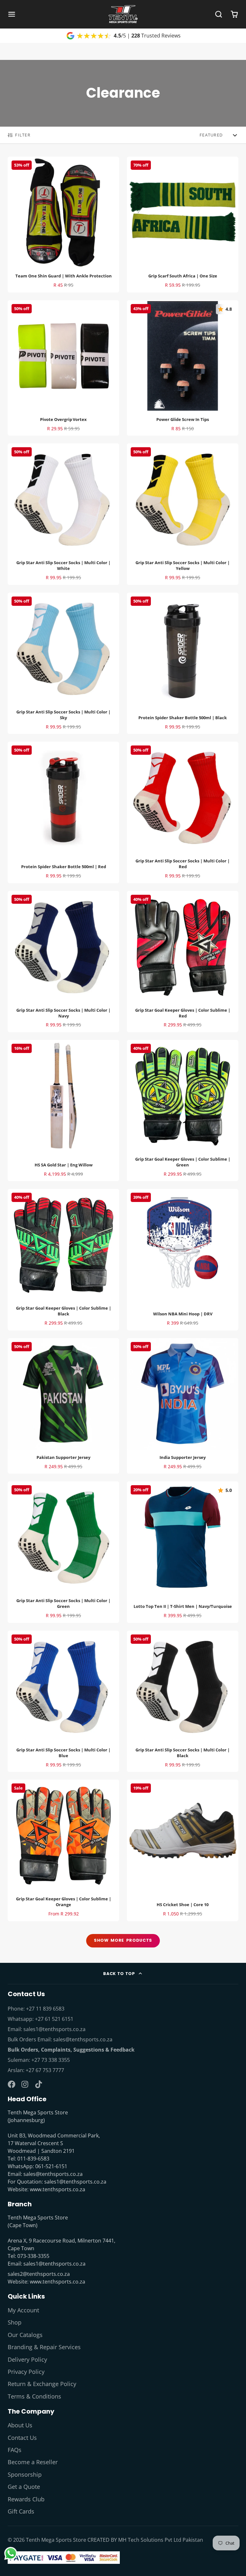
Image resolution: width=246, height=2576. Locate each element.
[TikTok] (39, 2084)
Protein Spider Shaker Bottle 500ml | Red (63, 812)
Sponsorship (25, 2474)
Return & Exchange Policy (42, 2384)
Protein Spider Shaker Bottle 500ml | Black (183, 663)
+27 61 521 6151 (54, 2019)
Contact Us (22, 2438)
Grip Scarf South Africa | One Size (183, 225)
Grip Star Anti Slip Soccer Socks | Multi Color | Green (63, 1552)
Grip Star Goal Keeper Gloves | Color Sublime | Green (183, 1111)
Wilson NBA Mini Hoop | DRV (183, 1259)
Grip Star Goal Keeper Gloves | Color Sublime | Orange (63, 1850)
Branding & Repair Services (44, 2347)
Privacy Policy (26, 2372)
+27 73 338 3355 (51, 2060)
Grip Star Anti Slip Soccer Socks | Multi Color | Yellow (183, 514)
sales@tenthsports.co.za (83, 2039)
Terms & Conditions (34, 2396)
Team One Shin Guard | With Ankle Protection (63, 225)
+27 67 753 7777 (45, 2070)
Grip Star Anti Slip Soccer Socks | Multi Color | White (63, 514)
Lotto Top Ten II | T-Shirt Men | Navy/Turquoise (183, 1552)
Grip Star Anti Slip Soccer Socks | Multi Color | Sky (63, 663)
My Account (23, 2310)
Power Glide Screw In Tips (183, 368)
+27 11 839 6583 (45, 2009)
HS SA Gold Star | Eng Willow (63, 1111)
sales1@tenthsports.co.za (54, 2029)
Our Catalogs (25, 2335)
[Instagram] (25, 2084)
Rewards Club (26, 2499)
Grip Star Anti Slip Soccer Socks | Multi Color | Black (183, 1701)
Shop (15, 2322)
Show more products (123, 1940)
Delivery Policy (27, 2359)
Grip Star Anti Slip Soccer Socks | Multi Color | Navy (63, 962)
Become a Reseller (33, 2462)
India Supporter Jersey (183, 1406)
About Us (20, 2425)
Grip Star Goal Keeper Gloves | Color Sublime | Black (63, 1259)
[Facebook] (12, 2084)
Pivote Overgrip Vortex (63, 368)
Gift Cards (21, 2511)
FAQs (15, 2450)
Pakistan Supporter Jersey (63, 1406)
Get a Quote (24, 2487)
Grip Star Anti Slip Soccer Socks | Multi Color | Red (183, 812)
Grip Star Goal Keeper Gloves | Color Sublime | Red (183, 962)
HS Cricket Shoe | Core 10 (183, 1850)
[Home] (123, 14)
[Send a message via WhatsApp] (11, 2553)
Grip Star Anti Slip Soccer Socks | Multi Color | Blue (63, 1701)
